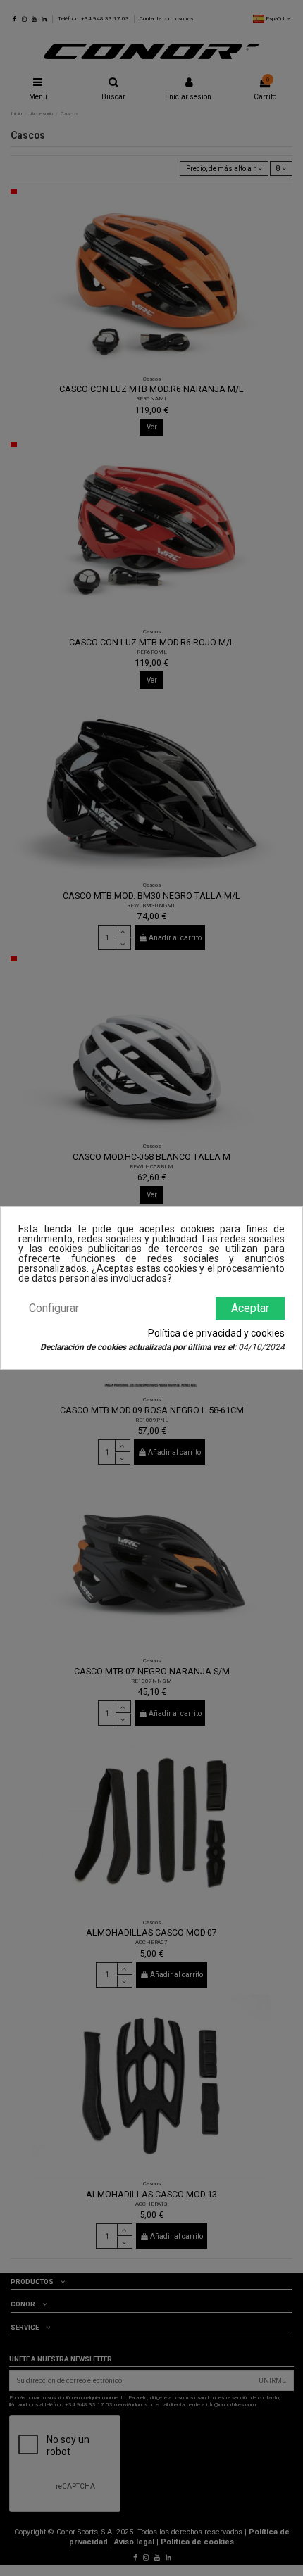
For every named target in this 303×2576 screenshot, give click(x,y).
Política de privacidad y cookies (216, 1333)
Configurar (54, 1308)
